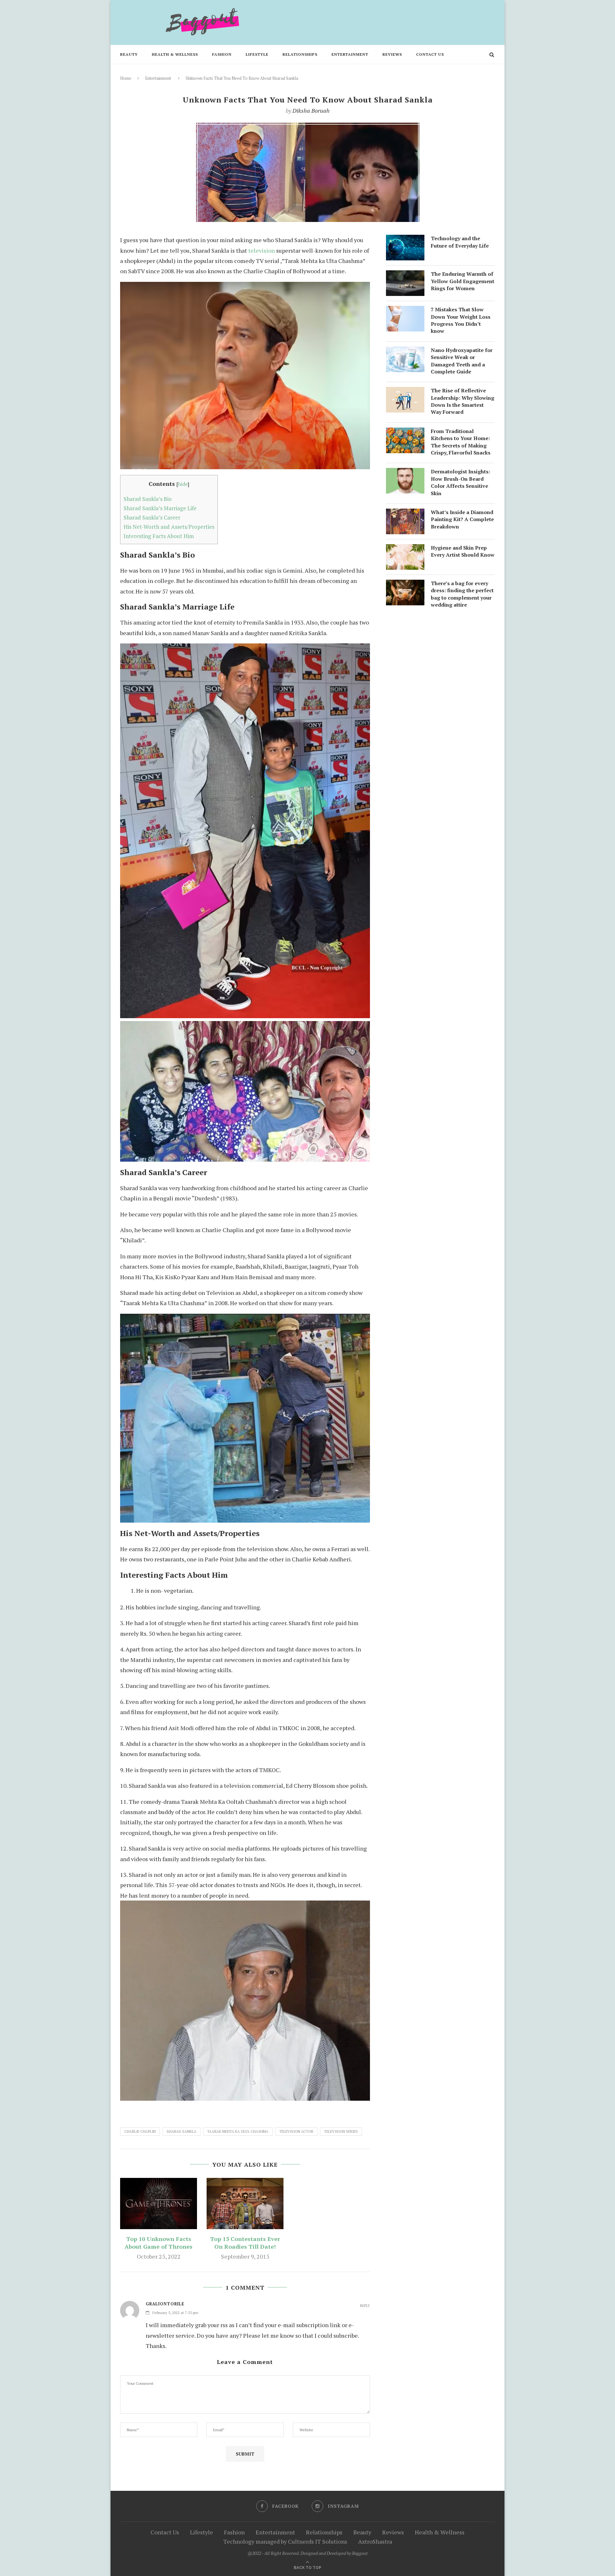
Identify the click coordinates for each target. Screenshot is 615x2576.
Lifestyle (257, 54)
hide (183, 484)
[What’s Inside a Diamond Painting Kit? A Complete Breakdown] (405, 514)
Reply (365, 2306)
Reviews (392, 54)
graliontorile (165, 2304)
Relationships (300, 54)
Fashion (222, 54)
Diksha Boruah (311, 110)
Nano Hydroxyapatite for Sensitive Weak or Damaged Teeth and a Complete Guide (462, 361)
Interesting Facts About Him (159, 536)
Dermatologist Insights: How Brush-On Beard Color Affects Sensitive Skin (460, 482)
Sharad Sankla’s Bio (148, 499)
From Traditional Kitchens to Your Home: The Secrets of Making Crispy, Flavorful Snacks (461, 442)
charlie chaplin (140, 2131)
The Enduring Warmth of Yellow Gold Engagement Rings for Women (463, 281)
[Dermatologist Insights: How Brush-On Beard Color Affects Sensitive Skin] (405, 473)
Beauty (129, 54)
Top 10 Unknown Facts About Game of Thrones (159, 2243)
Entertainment (350, 54)
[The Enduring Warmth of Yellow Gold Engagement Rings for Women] (405, 275)
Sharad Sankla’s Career (152, 517)
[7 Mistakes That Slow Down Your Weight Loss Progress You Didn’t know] (405, 311)
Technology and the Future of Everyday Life (460, 242)
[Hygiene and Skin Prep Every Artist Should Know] (405, 549)
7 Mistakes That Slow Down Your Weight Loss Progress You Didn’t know (461, 320)
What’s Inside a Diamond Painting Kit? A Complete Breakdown (462, 519)
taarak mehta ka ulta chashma (238, 2131)
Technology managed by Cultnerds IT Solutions (285, 2541)
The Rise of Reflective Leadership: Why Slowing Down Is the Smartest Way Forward (463, 401)
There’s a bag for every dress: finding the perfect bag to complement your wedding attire (462, 594)
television (262, 250)
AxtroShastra (375, 2541)
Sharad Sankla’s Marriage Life (160, 508)
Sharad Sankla (181, 2131)
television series (341, 2131)
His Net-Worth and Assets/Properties (169, 527)
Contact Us (430, 54)
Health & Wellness (175, 54)
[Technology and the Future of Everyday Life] (405, 240)
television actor (296, 2131)
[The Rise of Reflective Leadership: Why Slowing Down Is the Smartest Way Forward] (405, 392)
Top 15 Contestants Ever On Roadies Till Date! (245, 2243)
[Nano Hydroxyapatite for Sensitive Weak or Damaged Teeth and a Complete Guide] (405, 352)
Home (126, 78)
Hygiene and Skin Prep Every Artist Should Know (463, 551)
